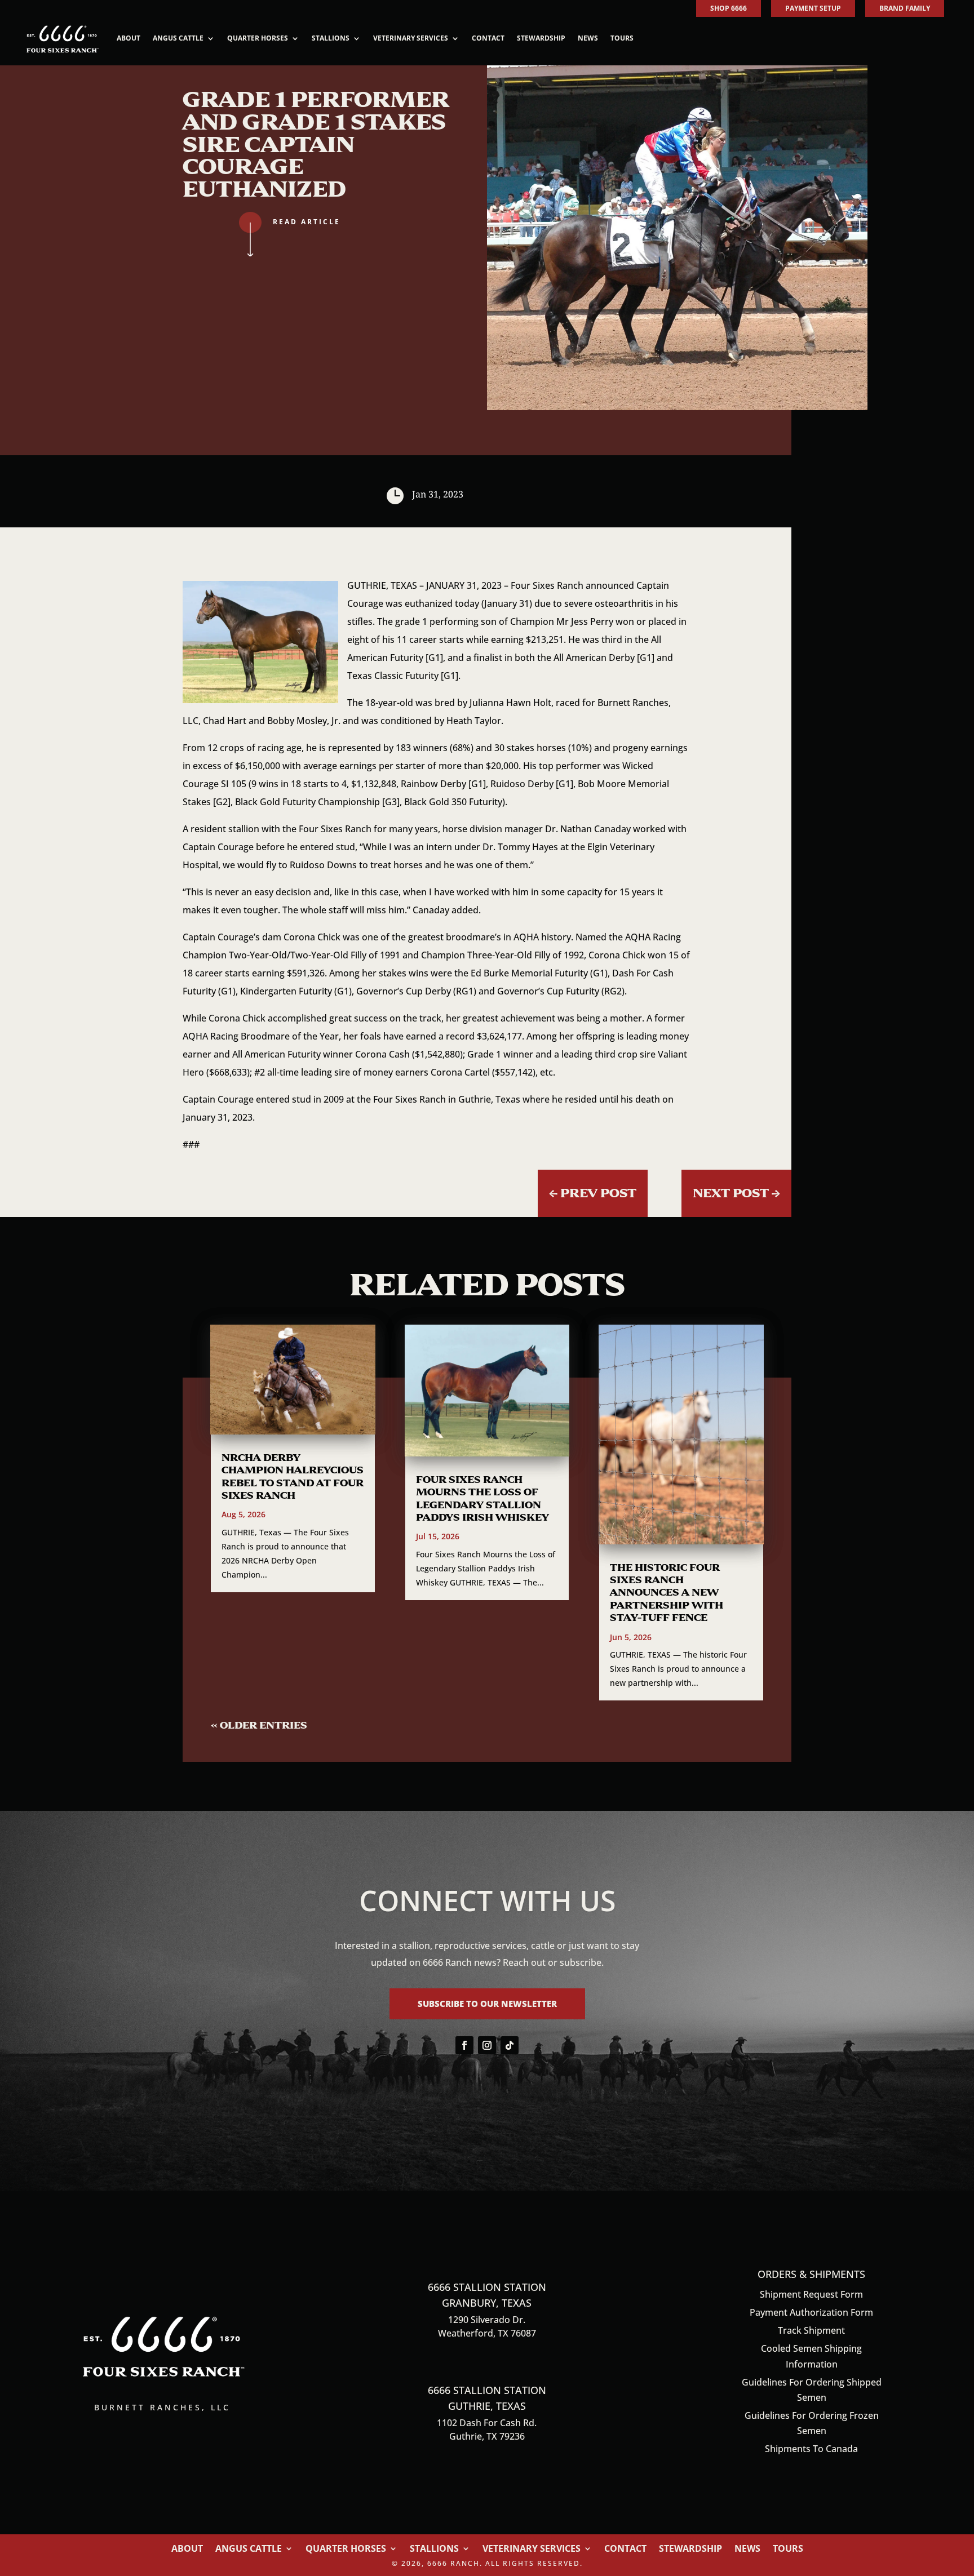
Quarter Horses (258, 38)
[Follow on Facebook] (464, 2045)
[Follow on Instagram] (487, 2045)
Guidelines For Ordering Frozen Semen (812, 2423)
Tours (622, 38)
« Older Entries (259, 1725)
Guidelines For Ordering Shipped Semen (812, 2390)
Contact (488, 38)
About (129, 38)
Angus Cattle (178, 38)
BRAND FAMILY (905, 8)
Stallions (331, 38)
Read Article (307, 222)
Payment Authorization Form (811, 2312)
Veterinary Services (411, 38)
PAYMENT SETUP (813, 8)
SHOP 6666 (729, 8)
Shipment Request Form (811, 2294)
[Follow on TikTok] (510, 2045)
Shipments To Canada (811, 2449)
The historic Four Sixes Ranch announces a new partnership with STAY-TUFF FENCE (667, 1593)
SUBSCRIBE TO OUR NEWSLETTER (487, 2004)
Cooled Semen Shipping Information (811, 2356)
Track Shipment (811, 2330)
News (588, 38)
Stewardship (541, 38)
